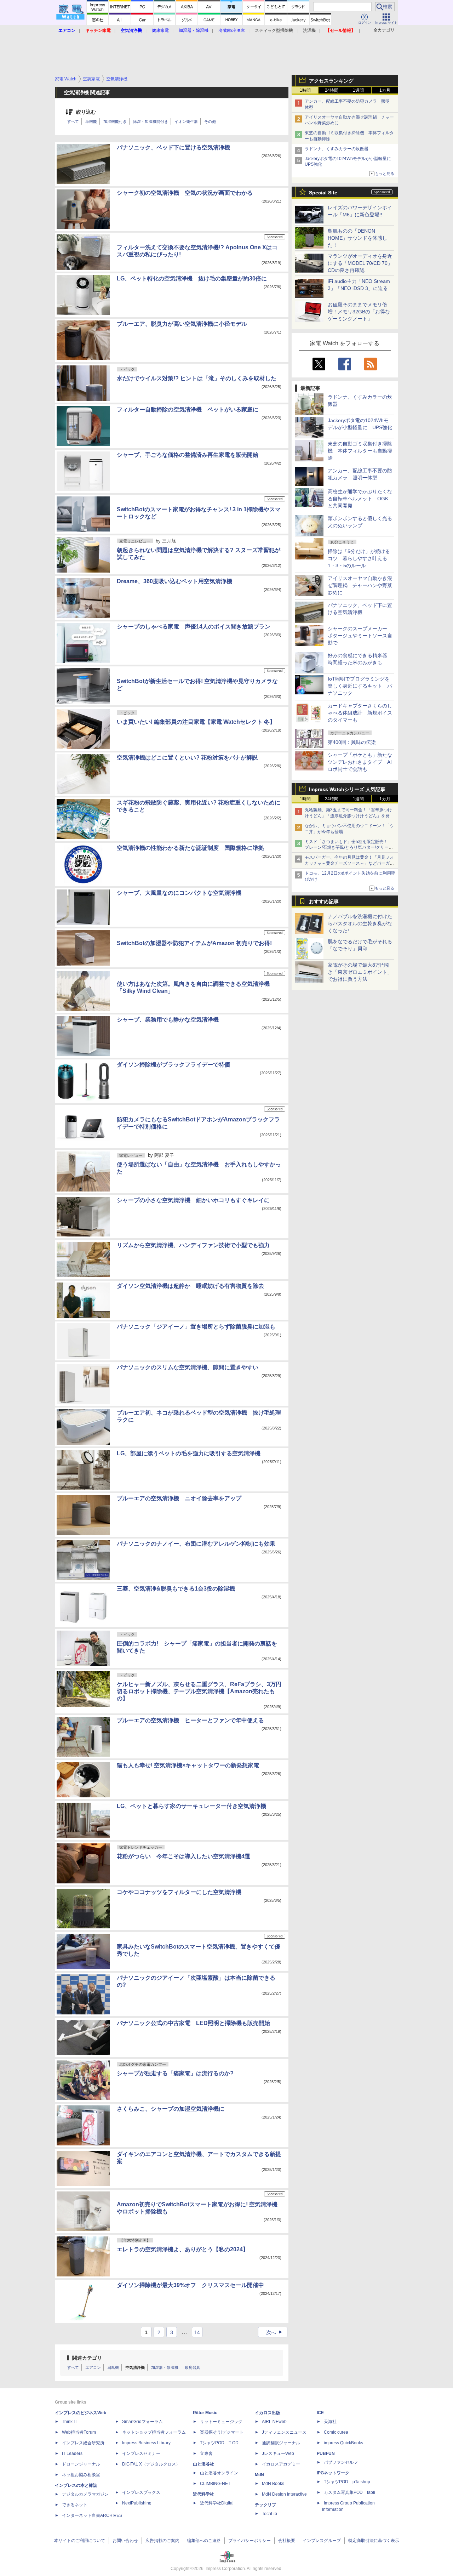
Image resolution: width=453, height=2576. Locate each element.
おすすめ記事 (324, 902)
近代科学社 (203, 2494)
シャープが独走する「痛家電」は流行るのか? (175, 2073)
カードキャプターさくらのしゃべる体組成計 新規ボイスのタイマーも (360, 713)
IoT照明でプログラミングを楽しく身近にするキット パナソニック (360, 686)
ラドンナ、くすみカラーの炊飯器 (337, 149)
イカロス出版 (268, 2413)
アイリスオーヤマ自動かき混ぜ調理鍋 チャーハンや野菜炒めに (360, 585)
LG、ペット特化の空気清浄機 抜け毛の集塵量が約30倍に (192, 278)
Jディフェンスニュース (284, 2432)
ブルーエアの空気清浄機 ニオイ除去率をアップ (179, 1498)
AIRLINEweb (274, 2422)
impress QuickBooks (343, 2443)
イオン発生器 (186, 121)
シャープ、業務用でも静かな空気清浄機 (168, 1020)
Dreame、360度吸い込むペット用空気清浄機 (174, 581)
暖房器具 (193, 2367)
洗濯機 (309, 30)
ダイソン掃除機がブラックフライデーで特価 (173, 1065)
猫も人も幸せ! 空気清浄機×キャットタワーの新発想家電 (188, 1765)
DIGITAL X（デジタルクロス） (151, 2464)
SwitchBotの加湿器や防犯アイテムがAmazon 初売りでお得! (194, 943)
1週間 (358, 90)
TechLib (269, 2514)
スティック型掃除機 (274, 30)
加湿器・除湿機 (165, 2367)
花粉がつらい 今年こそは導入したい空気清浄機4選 (184, 1856)
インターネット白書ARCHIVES (92, 2515)
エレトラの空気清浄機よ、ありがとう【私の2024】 (183, 2249)
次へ (275, 2332)
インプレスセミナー (141, 2453)
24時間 (332, 90)
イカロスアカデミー (281, 2464)
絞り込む (86, 112)
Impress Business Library (146, 2443)
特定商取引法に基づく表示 (374, 2541)
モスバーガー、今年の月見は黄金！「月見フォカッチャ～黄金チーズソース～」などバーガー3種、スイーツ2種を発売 (349, 863)
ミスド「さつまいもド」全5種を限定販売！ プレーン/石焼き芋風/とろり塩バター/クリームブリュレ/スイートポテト (349, 848)
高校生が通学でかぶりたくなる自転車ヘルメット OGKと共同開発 (360, 499)
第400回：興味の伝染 (352, 742)
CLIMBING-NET (215, 2484)
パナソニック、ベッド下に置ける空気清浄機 (173, 147)
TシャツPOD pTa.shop (347, 2482)
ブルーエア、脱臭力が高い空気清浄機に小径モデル (182, 324)
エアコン (93, 2367)
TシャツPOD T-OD (219, 2443)
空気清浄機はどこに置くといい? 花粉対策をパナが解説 (187, 758)
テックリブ (265, 2505)
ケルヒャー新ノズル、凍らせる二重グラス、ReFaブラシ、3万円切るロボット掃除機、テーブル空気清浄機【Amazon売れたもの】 (199, 1691)
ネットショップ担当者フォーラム (154, 2432)
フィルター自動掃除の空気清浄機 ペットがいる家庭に (188, 410)
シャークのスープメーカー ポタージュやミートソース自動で (360, 636)
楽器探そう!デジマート (222, 2432)
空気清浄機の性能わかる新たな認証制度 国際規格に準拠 (190, 848)
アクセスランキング (331, 81)
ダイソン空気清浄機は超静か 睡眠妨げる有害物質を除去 (190, 1286)
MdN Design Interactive (284, 2494)
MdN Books (273, 2484)
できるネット (75, 2505)
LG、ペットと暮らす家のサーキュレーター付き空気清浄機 (191, 1806)
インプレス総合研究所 (83, 2443)
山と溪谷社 (203, 2464)
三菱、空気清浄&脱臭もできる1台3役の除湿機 (176, 1589)
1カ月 (385, 90)
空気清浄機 (135, 2367)
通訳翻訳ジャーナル (281, 2443)
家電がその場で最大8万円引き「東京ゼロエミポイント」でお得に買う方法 (360, 972)
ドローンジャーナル (81, 2464)
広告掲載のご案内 (162, 2541)
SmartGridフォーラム (142, 2422)
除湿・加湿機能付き (151, 121)
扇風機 (113, 2367)
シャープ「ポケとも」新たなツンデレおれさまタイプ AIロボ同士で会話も (360, 762)
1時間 (305, 90)
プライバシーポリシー (250, 2541)
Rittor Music (205, 2413)
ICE (320, 2413)
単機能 (91, 121)
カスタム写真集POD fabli (349, 2492)
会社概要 (287, 2541)
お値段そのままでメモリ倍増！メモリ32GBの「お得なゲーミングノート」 (359, 312)
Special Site (323, 193)
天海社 (330, 2422)
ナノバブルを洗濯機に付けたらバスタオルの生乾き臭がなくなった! (360, 923)
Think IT (70, 2422)
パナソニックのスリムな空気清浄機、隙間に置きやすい (188, 1367)
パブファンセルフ (341, 2462)
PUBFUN (326, 2453)
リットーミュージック (221, 2422)
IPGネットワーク (333, 2473)
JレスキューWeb (278, 2453)
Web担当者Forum (79, 2432)
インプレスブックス (141, 2492)
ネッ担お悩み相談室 (81, 2475)
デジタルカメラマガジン (85, 2494)
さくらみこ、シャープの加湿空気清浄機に (171, 2109)
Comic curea (336, 2432)
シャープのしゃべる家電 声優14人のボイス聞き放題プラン (194, 627)
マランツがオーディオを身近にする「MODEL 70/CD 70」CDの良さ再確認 (360, 263)
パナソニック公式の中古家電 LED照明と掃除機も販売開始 (193, 2023)
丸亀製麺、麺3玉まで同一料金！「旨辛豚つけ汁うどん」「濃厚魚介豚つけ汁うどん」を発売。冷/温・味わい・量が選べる (348, 816)
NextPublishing (137, 2503)
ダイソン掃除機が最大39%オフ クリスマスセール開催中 (190, 2285)
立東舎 (206, 2453)
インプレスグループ (322, 2541)
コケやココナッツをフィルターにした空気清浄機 (179, 1892)
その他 (210, 121)
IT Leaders (72, 2453)
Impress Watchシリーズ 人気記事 (347, 789)
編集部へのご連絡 (204, 2541)
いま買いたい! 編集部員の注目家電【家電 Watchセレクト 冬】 (196, 722)
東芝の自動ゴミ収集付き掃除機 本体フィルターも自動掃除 (360, 451)
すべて (73, 121)
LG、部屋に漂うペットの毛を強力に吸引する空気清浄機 (189, 1453)
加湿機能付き (115, 121)
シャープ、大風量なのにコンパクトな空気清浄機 (179, 893)
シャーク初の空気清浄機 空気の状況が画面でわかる (185, 193)
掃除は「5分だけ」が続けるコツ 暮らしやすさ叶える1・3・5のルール (359, 558)
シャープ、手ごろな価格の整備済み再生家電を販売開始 (188, 455)
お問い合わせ (125, 2541)
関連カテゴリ (87, 2358)
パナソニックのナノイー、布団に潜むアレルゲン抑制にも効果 (196, 1544)
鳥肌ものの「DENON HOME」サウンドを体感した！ (357, 238)
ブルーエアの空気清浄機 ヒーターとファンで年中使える (190, 1720)
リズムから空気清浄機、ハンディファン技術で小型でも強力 (193, 1245)
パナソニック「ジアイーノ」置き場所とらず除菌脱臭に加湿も (196, 1327)
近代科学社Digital (217, 2503)
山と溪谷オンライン (219, 2473)
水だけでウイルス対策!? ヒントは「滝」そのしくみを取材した (197, 378)
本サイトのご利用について (80, 2541)
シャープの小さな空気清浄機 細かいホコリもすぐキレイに (193, 1200)
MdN (259, 2475)
